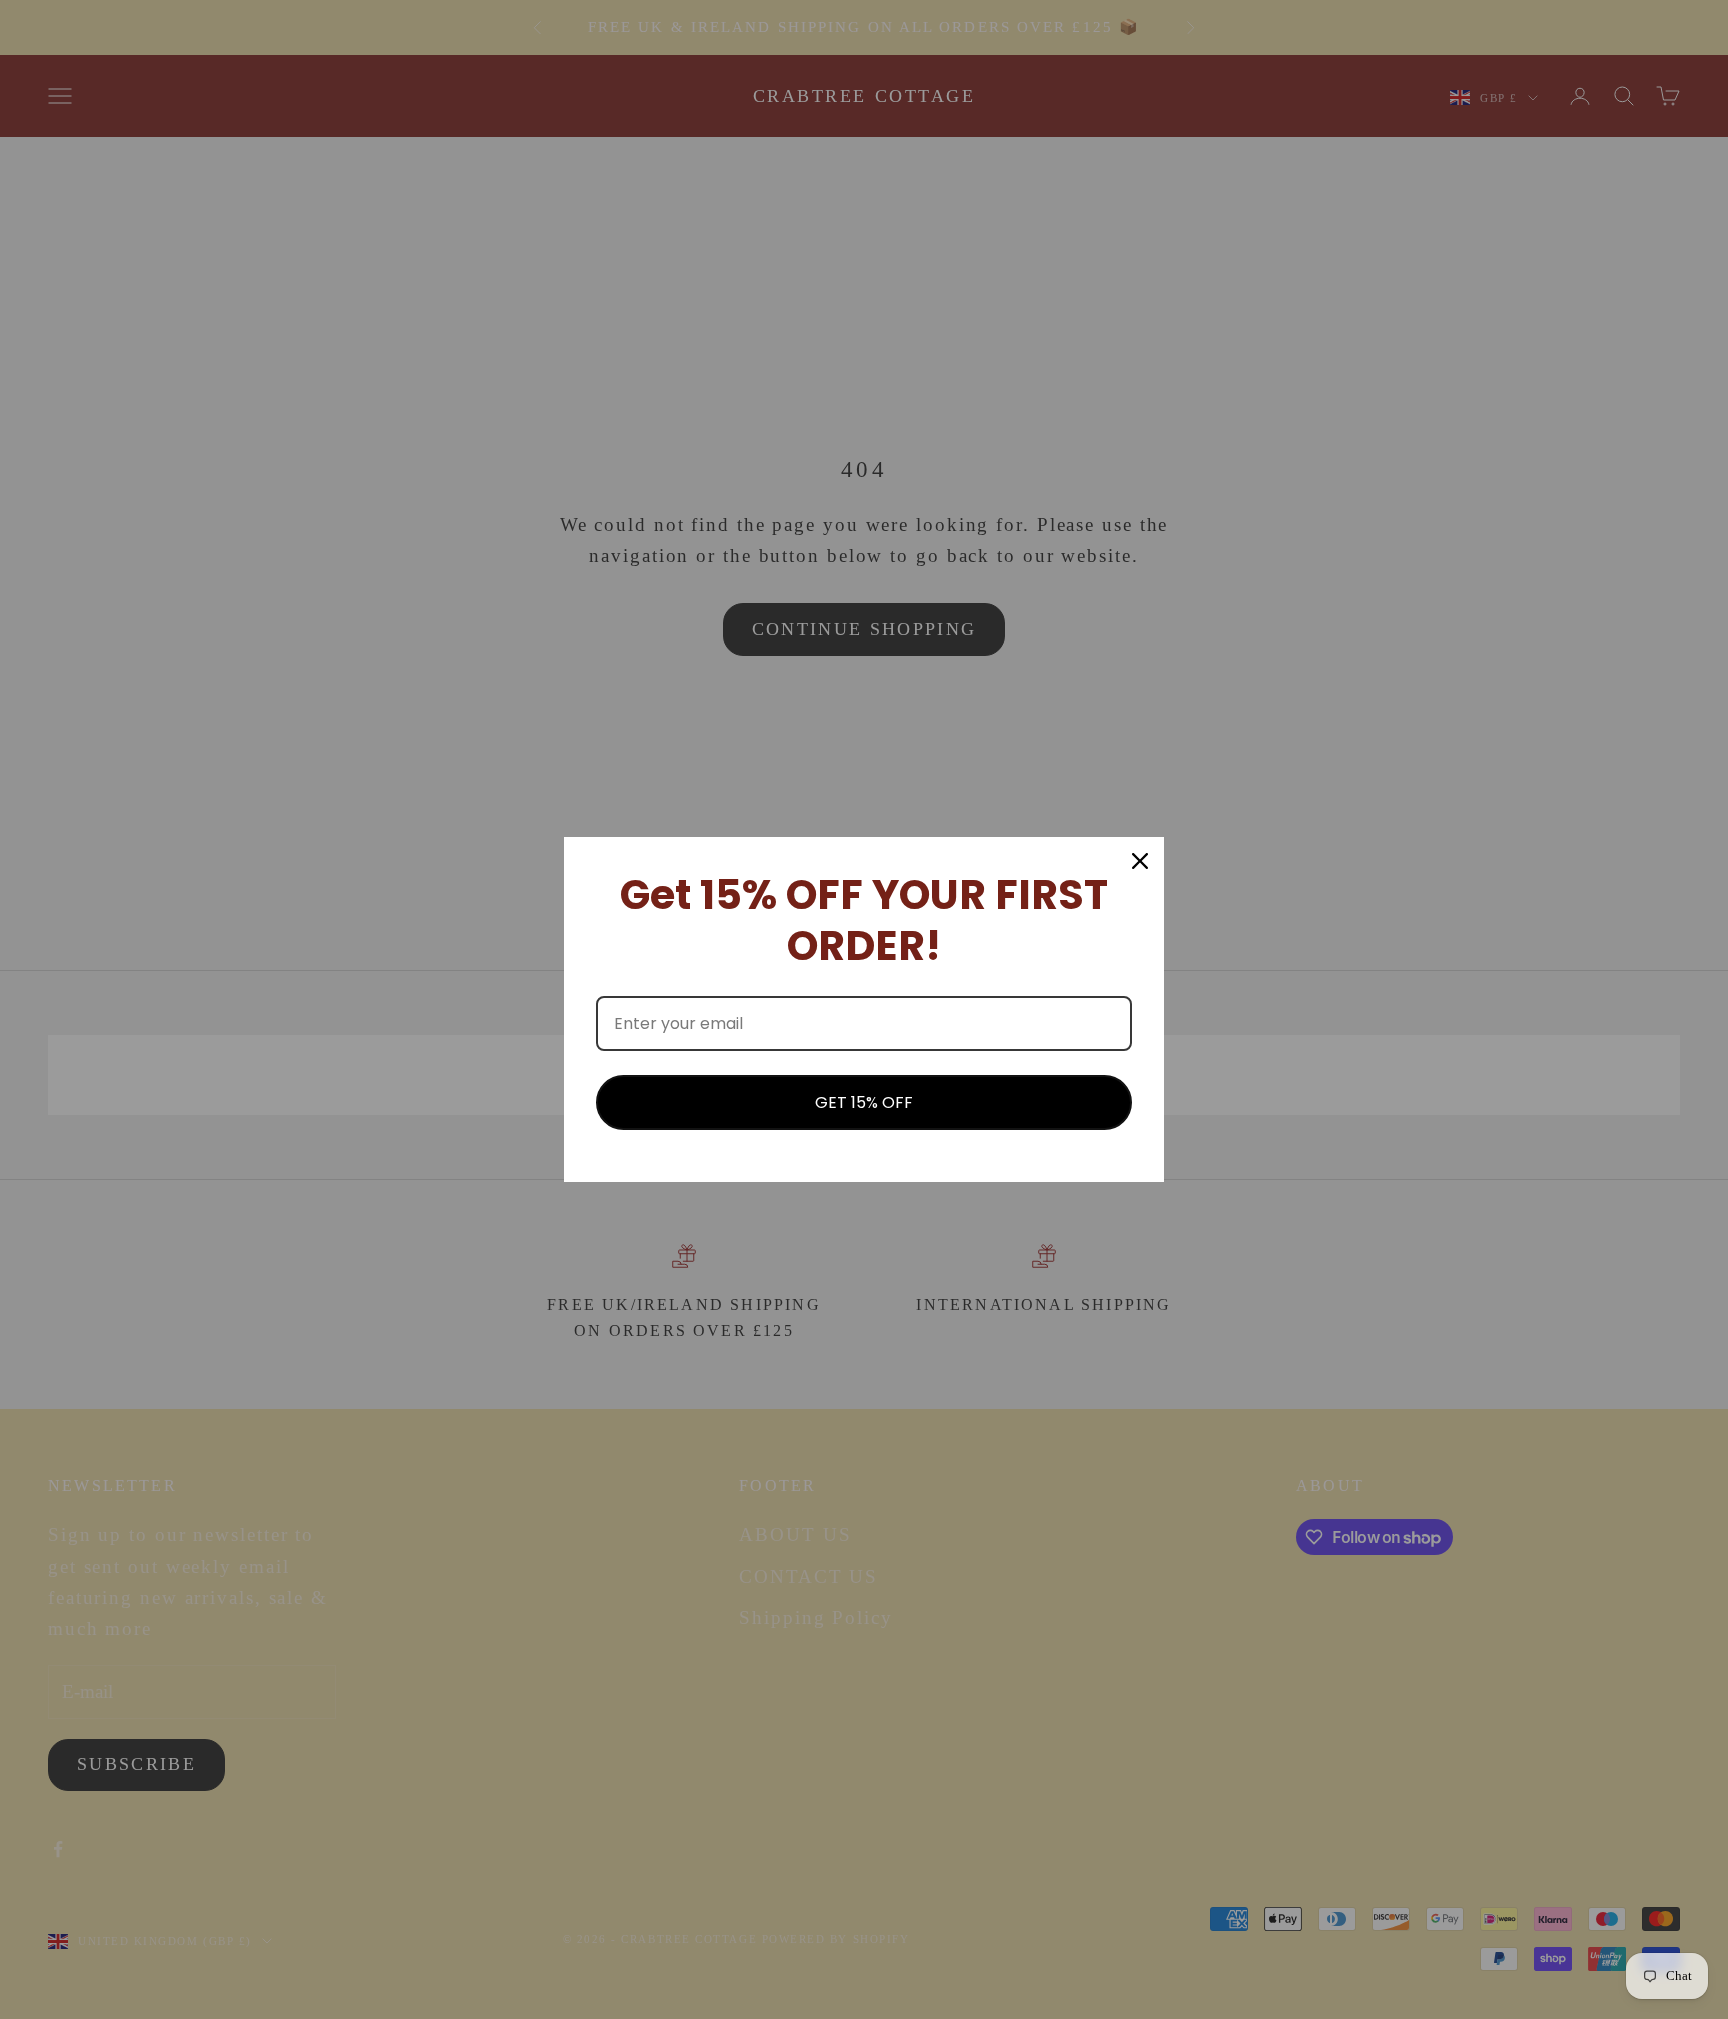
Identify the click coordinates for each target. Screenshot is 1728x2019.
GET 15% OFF (864, 1102)
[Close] (1140, 861)
